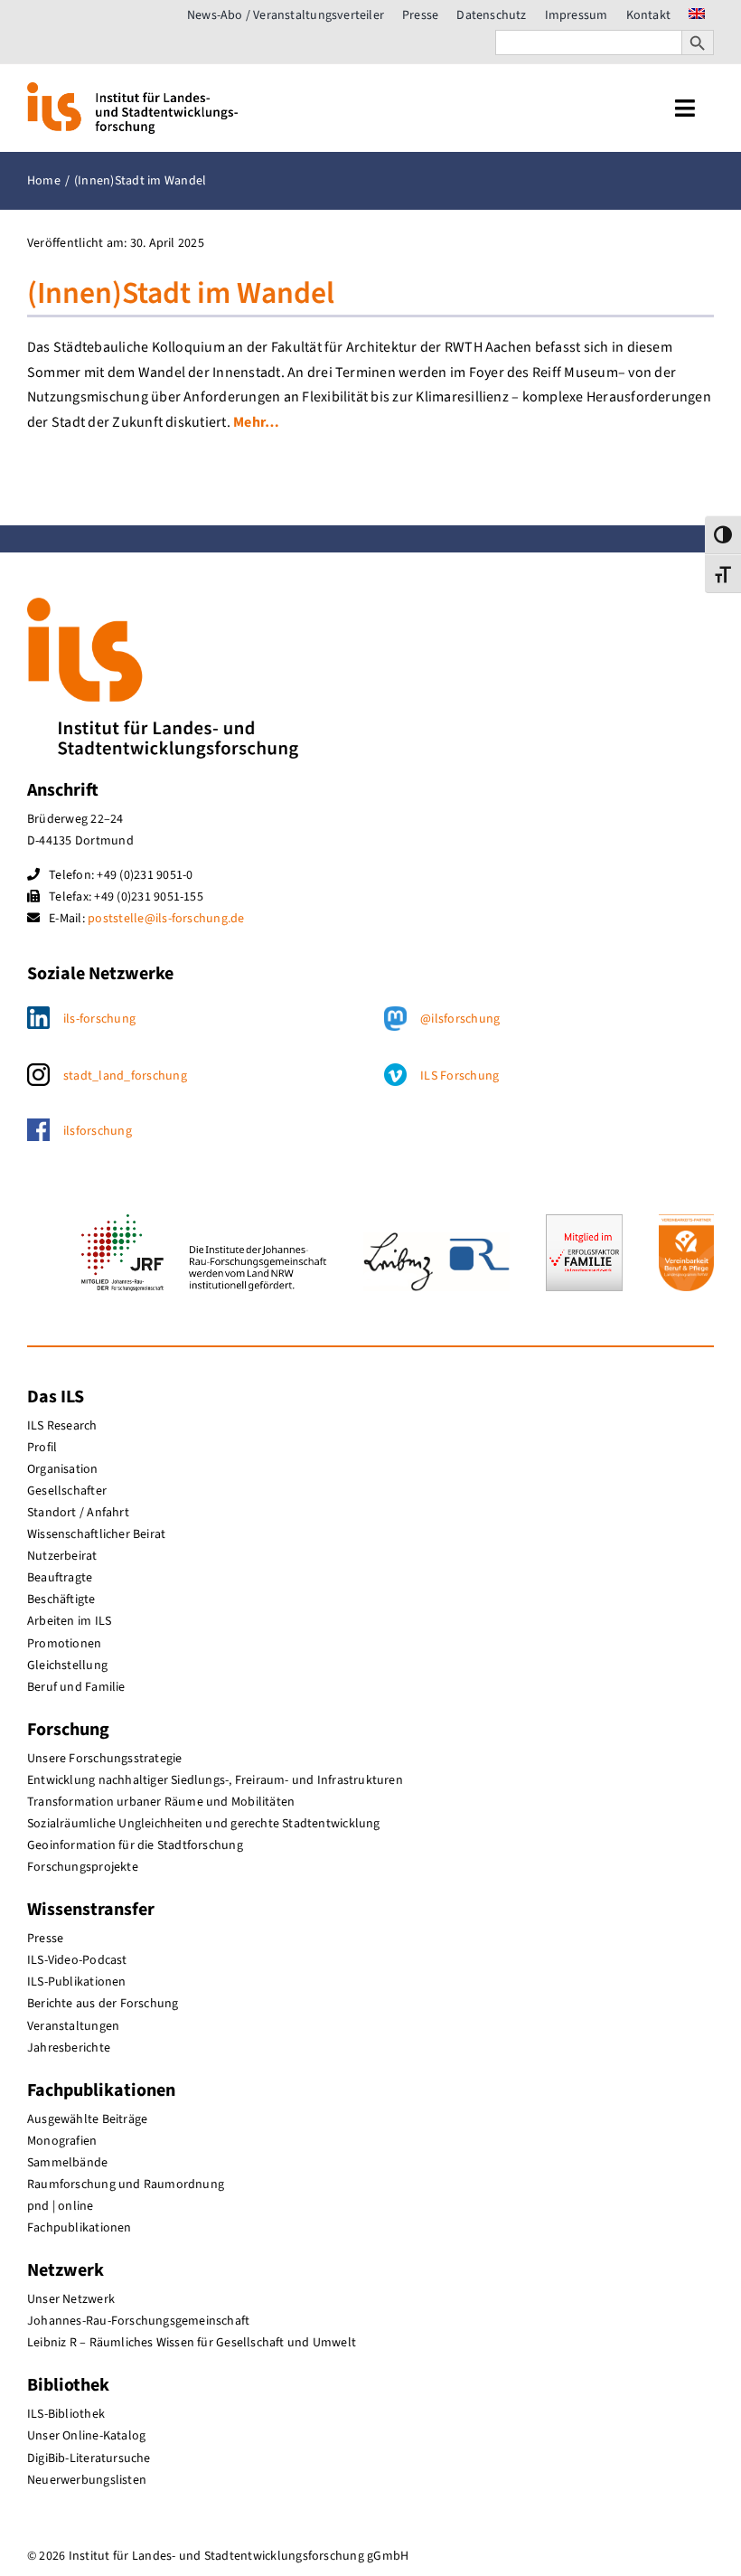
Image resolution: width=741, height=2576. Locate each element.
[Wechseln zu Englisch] (697, 15)
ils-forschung (99, 1019)
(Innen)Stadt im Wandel (181, 293)
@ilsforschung (460, 1019)
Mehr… (256, 422)
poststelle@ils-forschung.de (166, 919)
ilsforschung (98, 1131)
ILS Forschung (460, 1076)
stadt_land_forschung (125, 1076)
